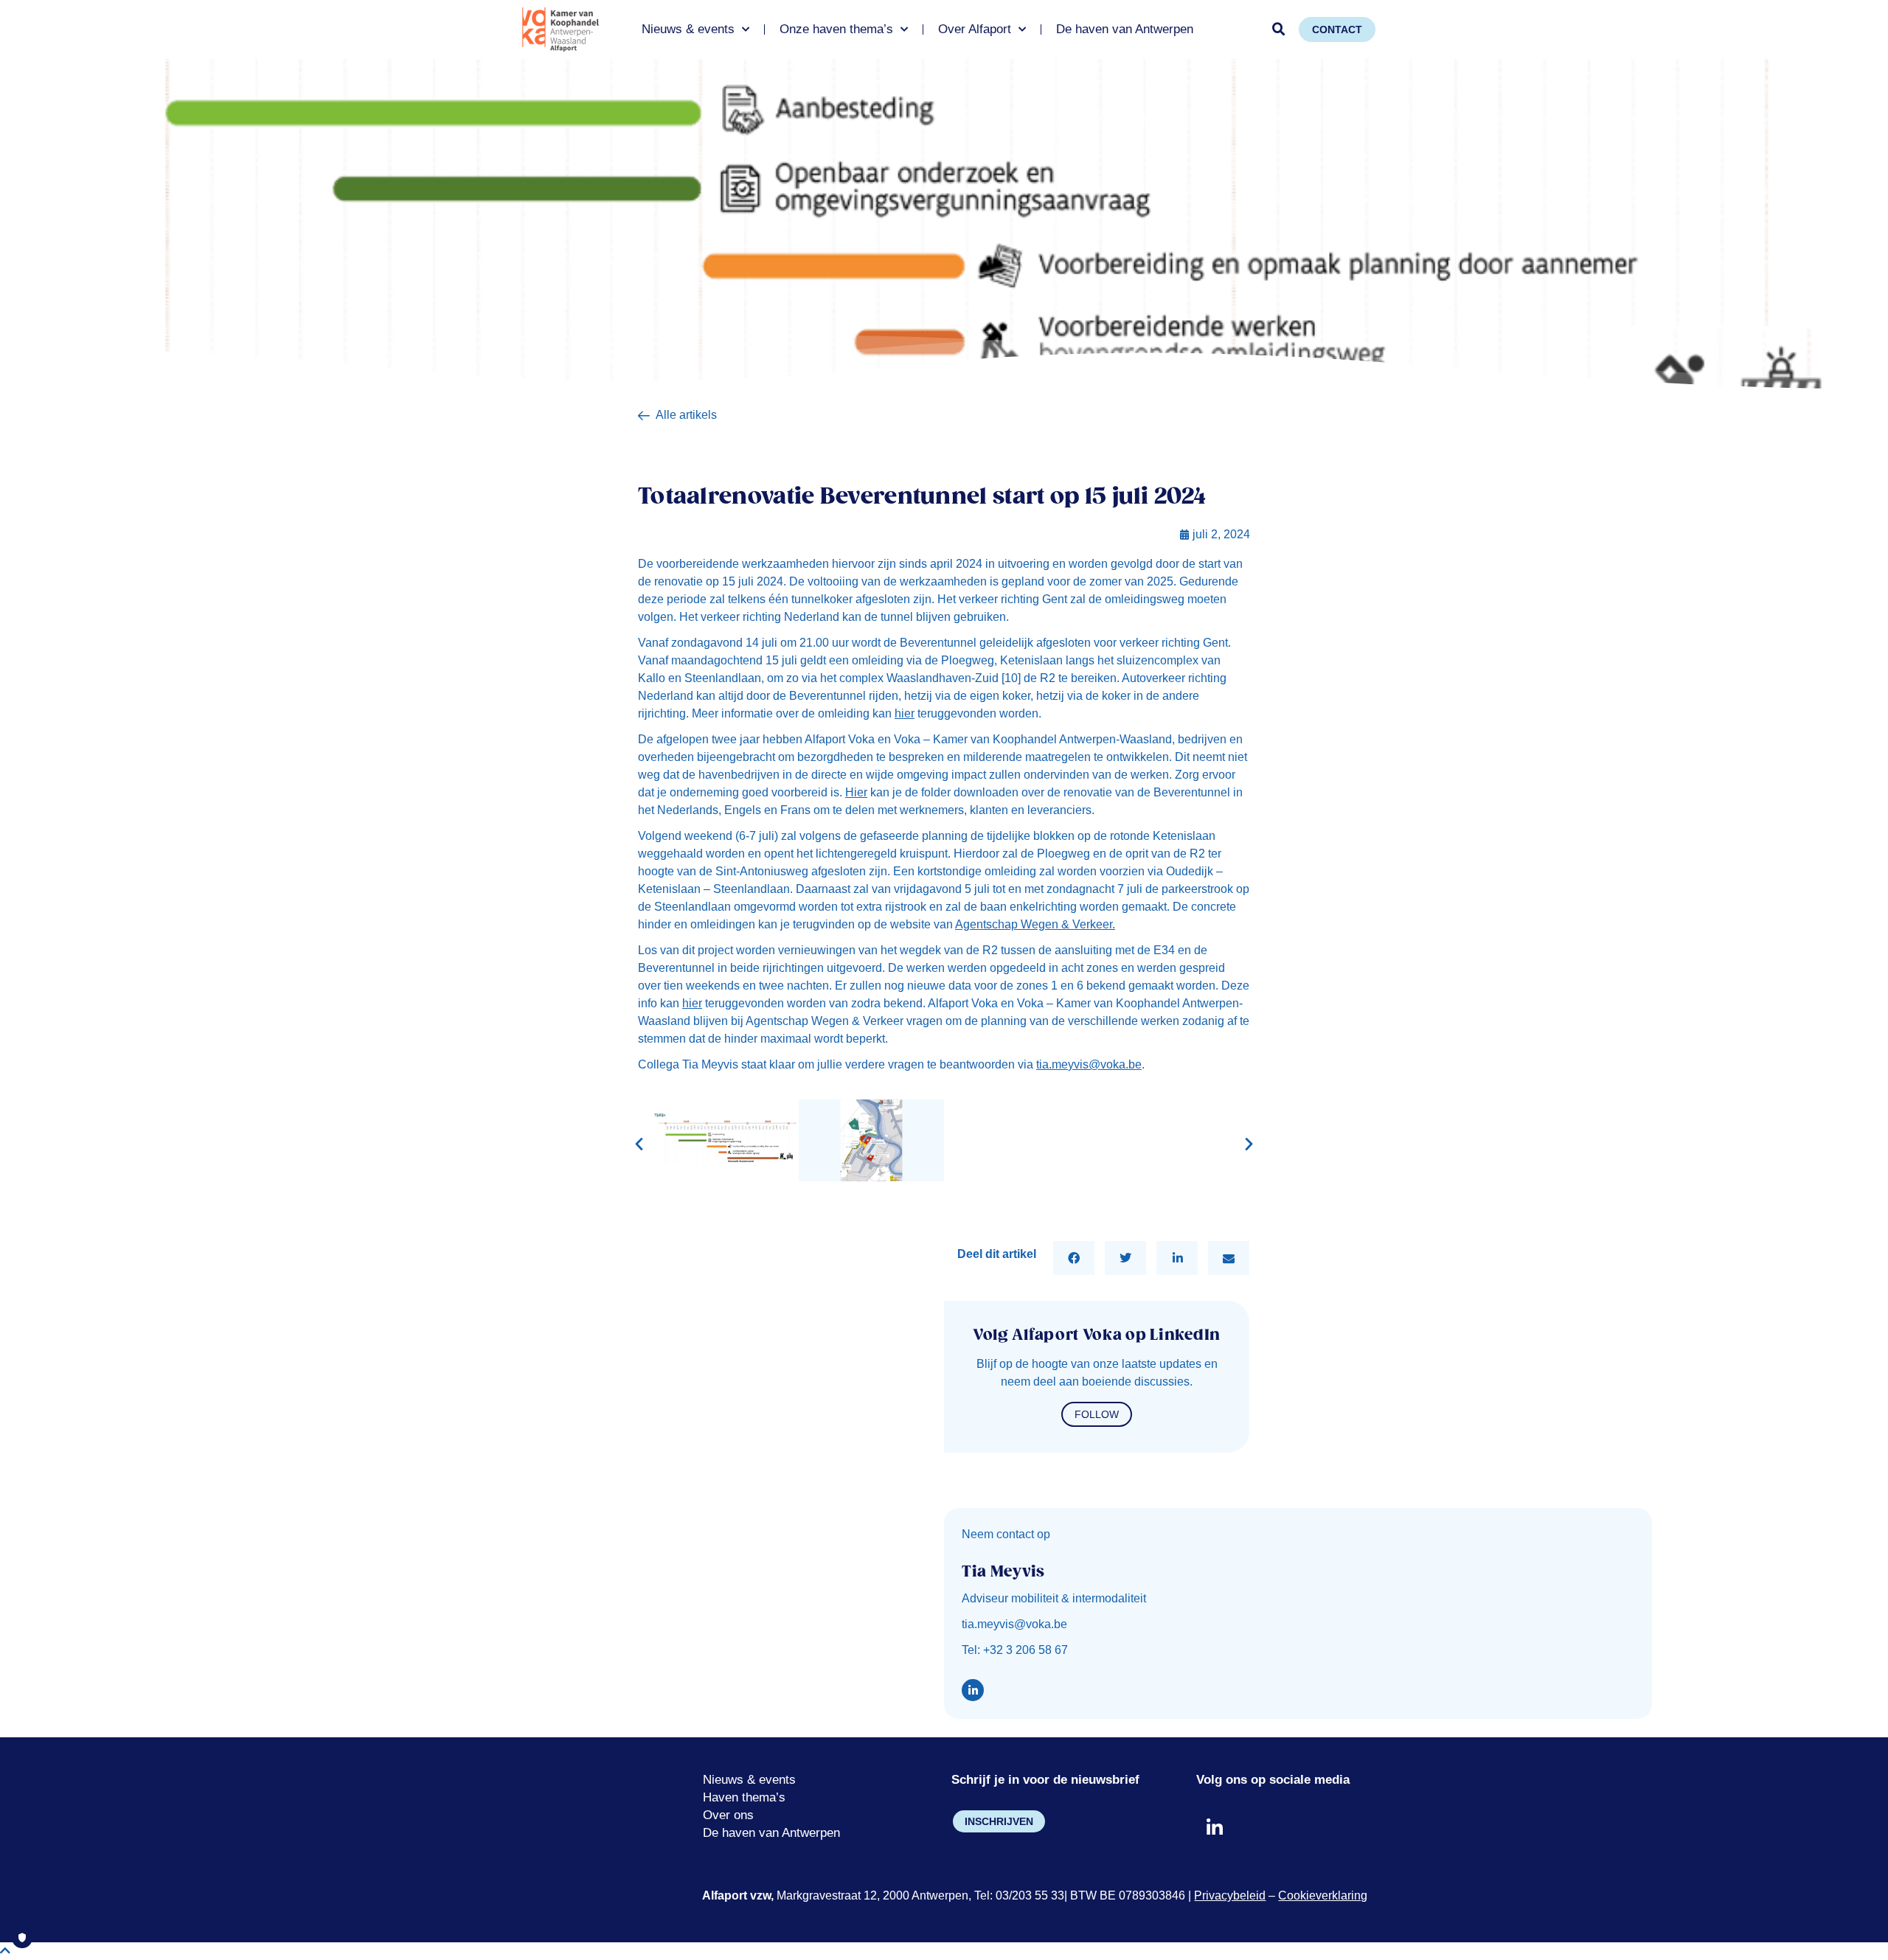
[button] (1279, 29)
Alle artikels (686, 415)
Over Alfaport (975, 29)
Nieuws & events (688, 29)
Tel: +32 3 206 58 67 (1015, 1650)
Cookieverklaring (1323, 1895)
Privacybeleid (1230, 1895)
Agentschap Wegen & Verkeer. (1035, 924)
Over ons (728, 1815)
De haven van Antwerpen (1125, 29)
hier (905, 713)
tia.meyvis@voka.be (1089, 1064)
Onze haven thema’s (836, 29)
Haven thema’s (744, 1797)
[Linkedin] (973, 1690)
